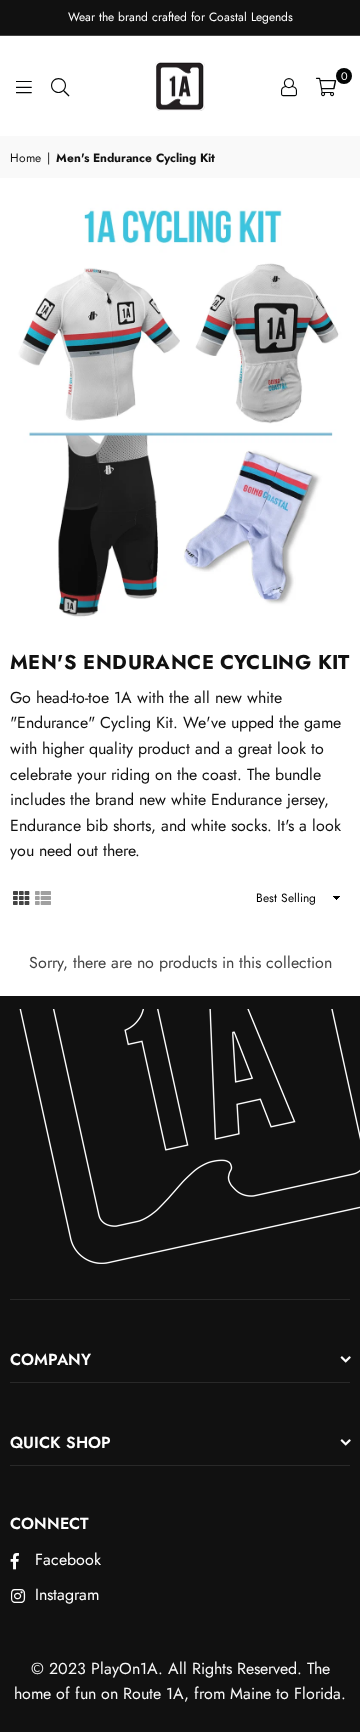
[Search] (60, 86)
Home (25, 158)
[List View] (43, 896)
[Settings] (289, 86)
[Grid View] (21, 896)
